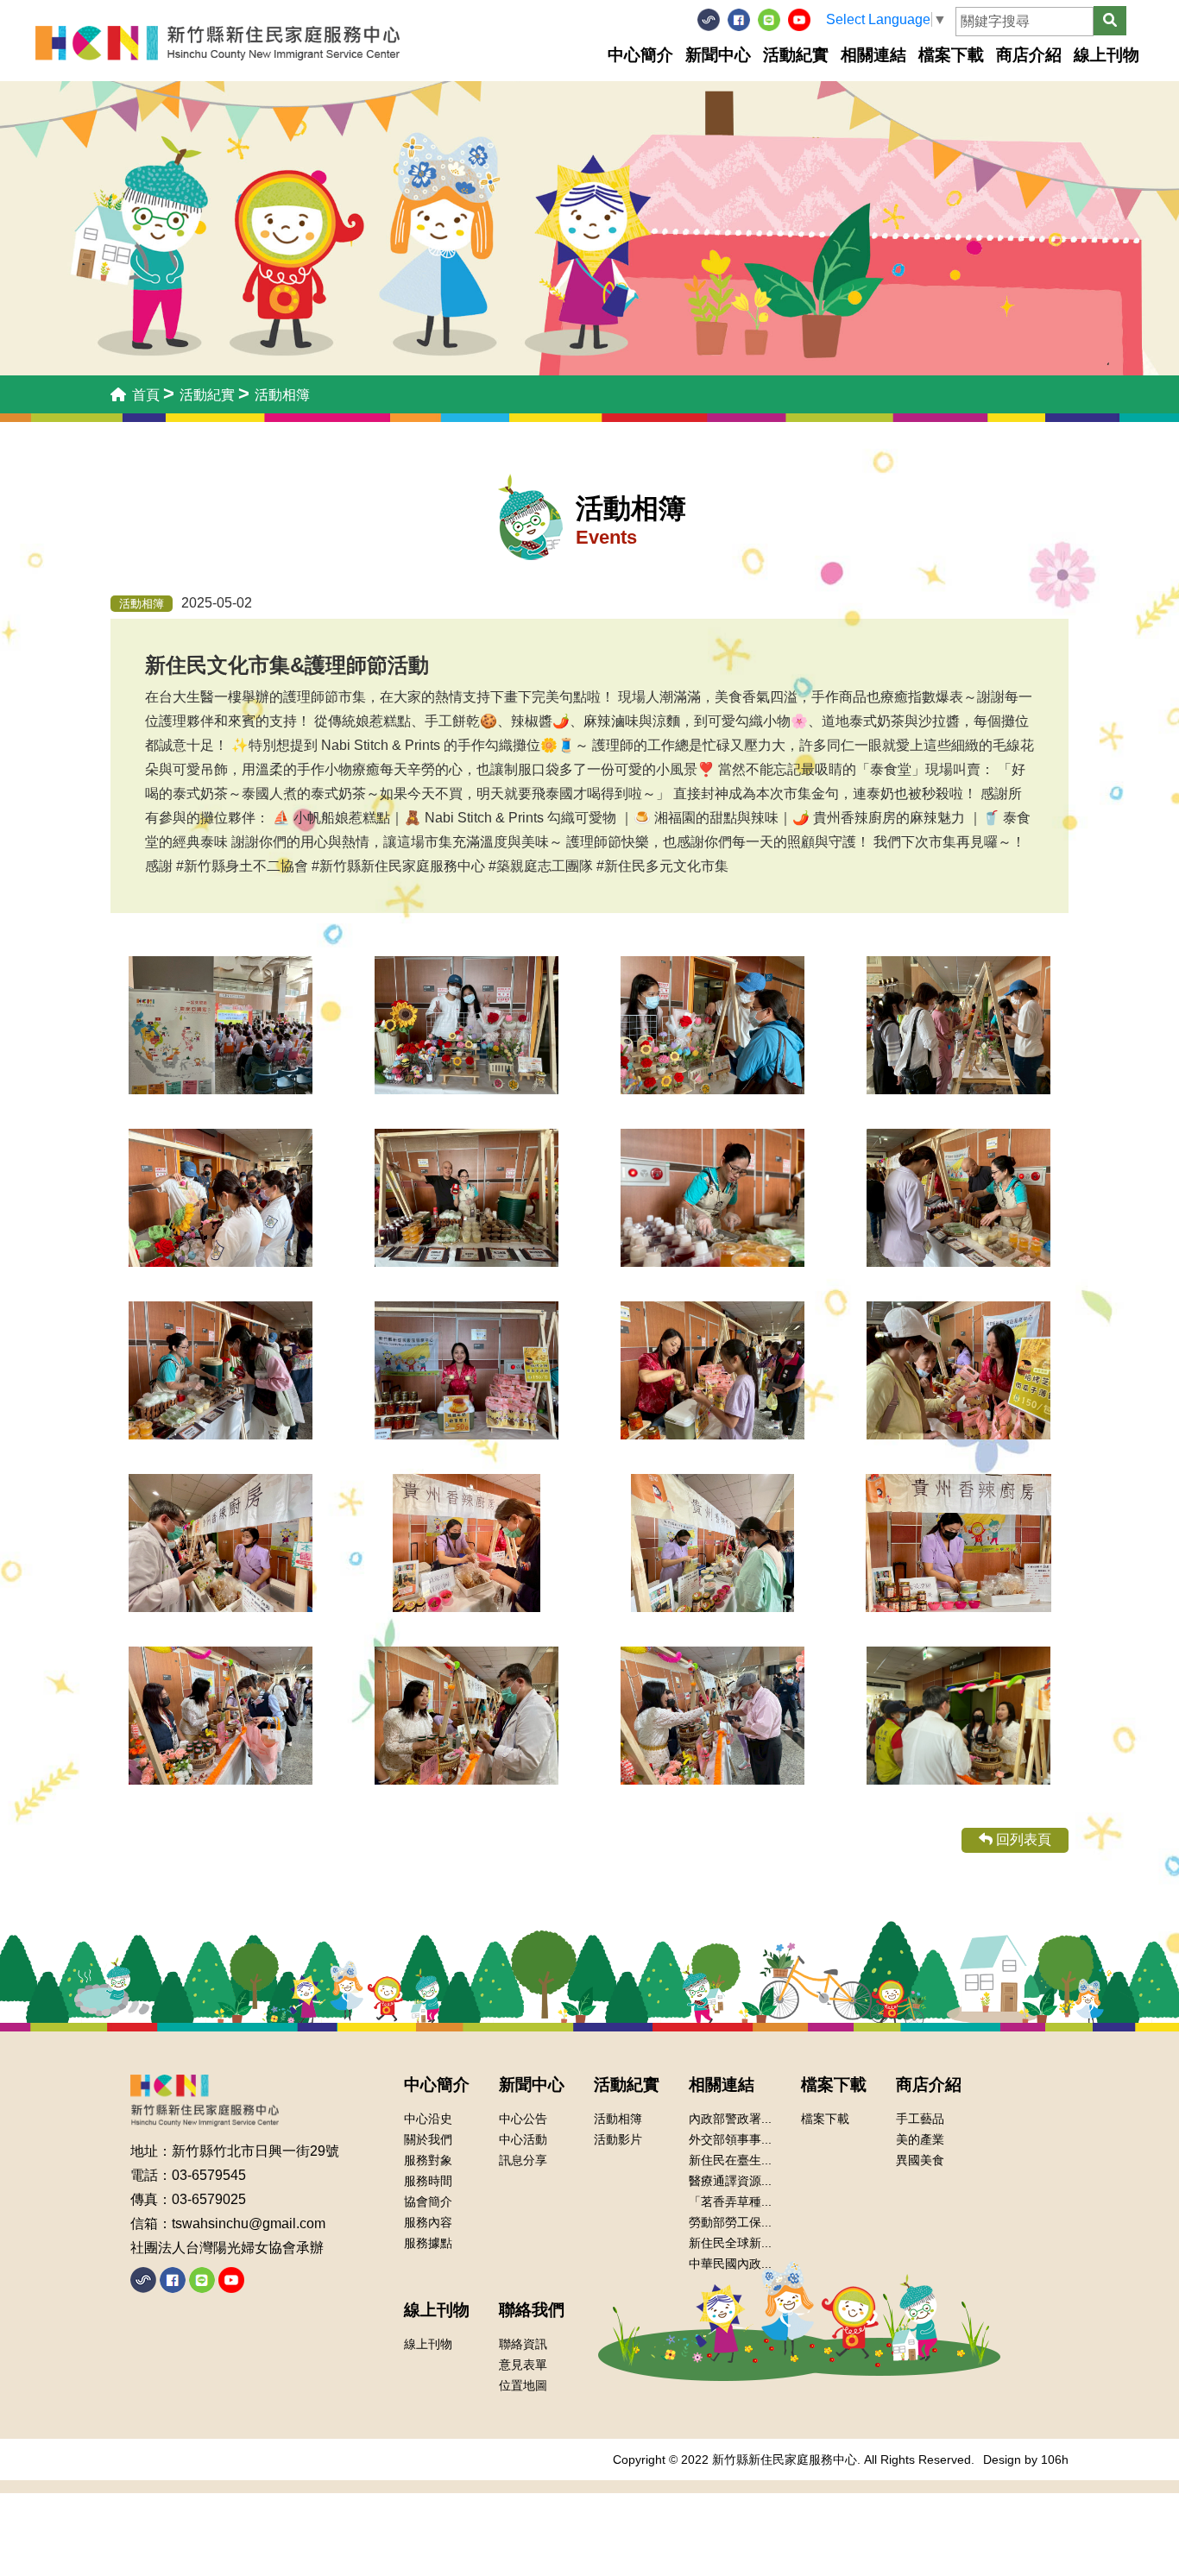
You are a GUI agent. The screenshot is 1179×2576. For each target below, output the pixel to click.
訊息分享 (523, 2160)
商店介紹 (1029, 55)
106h (1055, 2459)
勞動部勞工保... (730, 2222)
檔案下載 (951, 55)
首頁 (144, 395)
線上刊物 (1106, 55)
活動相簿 (618, 2119)
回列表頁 (1022, 1839)
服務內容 (428, 2222)
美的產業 (920, 2139)
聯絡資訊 (523, 2344)
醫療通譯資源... (730, 2181)
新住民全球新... (730, 2243)
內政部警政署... (730, 2119)
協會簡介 (428, 2201)
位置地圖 (523, 2385)
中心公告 (523, 2119)
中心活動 (523, 2139)
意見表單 (523, 2365)
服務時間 (428, 2181)
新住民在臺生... (730, 2160)
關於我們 (428, 2139)
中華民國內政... (730, 2264)
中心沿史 (428, 2119)
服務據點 (428, 2243)
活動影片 (618, 2139)
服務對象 (428, 2160)
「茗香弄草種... (730, 2201)
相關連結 (873, 55)
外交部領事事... (730, 2139)
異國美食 (920, 2160)
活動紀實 (796, 55)
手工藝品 (920, 2119)
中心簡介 (640, 55)
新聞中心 (718, 55)
